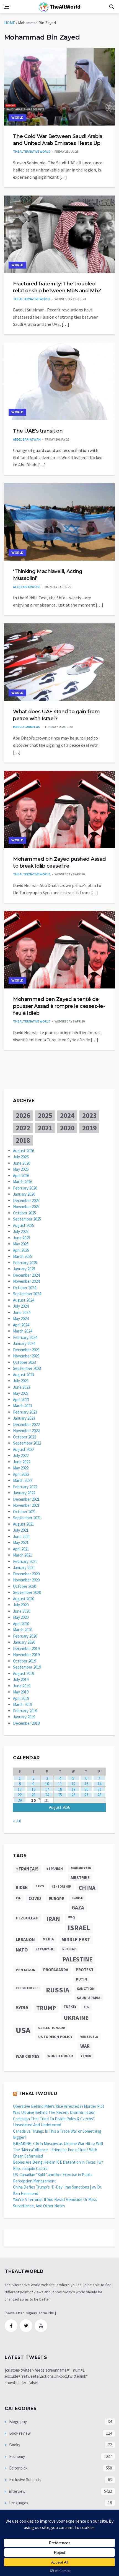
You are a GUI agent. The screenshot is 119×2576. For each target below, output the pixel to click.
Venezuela (89, 2037)
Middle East (76, 1939)
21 (99, 1789)
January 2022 (24, 1493)
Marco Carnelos (27, 727)
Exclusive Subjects (25, 2480)
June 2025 (22, 1238)
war (85, 2046)
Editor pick (18, 2468)
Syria (22, 2008)
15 (20, 1789)
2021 (45, 1128)
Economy (17, 2456)
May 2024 (21, 1319)
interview (17, 2491)
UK (87, 2007)
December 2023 (26, 1350)
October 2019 (24, 1661)
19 (73, 1789)
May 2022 (21, 1468)
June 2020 (22, 1611)
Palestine (77, 1959)
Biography (18, 2422)
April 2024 (21, 1325)
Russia (58, 1990)
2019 (89, 1128)
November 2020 (26, 1580)
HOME (10, 23)
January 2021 (24, 1567)
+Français (27, 1869)
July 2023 (21, 1381)
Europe (56, 1899)
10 (47, 1784)
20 (86, 1789)
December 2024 (26, 1275)
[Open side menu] (7, 7)
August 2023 (24, 1375)
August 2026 (24, 1151)
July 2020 (21, 1605)
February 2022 (25, 1487)
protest (85, 1970)
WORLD (17, 118)
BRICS (40, 1886)
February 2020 (25, 1636)
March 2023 (23, 1406)
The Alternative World (32, 151)
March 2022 (23, 1480)
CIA (18, 1898)
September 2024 (27, 1294)
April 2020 (21, 1624)
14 (99, 1784)
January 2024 (24, 1343)
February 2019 (25, 1711)
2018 (23, 1140)
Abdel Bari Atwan (27, 439)
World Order (60, 2056)
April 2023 (21, 1400)
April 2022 (21, 1474)
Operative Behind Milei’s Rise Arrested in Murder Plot (59, 2106)
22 (20, 1795)
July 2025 (21, 1231)
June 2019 (22, 1686)
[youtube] (41, 2326)
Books (14, 2445)
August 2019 (24, 1673)
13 (86, 1784)
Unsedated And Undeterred (37, 2125)
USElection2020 (51, 2028)
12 (73, 1784)
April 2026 (21, 1176)
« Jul (17, 1821)
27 (86, 1795)
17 (47, 1789)
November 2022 (26, 1431)
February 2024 (25, 1337)
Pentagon (26, 1970)
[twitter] (26, 2326)
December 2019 (26, 1649)
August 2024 (24, 1300)
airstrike (80, 1878)
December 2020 (26, 1574)
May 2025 (21, 1244)
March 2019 (23, 1704)
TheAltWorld (64, 6)
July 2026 (21, 1157)
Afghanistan (81, 1868)
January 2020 (24, 1642)
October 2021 (24, 1512)
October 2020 (24, 1586)
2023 (89, 1115)
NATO (22, 1950)
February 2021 (25, 1561)
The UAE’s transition (38, 431)
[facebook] (11, 2326)
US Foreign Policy (55, 2037)
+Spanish (55, 1869)
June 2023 (22, 1387)
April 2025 (21, 1250)
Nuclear (69, 1949)
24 (47, 1795)
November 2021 (26, 1505)
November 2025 (26, 1207)
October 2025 (24, 1213)
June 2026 (22, 1163)
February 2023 (25, 1412)
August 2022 (24, 1449)
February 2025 (25, 1263)
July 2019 (21, 1679)
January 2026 (24, 1194)
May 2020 (21, 1617)
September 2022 (27, 1443)
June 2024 (22, 1312)
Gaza (78, 1908)
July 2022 (21, 1455)
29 (20, 1800)
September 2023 (27, 1368)
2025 (45, 1115)
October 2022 (24, 1437)
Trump (46, 2008)
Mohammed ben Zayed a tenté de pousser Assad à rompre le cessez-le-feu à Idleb (59, 1006)
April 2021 (21, 1549)
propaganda (56, 1970)
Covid (35, 1899)
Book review (20, 2433)
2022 (23, 1128)
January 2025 (24, 1269)
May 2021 (21, 1543)
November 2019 (26, 1655)
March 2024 (23, 1331)
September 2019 (27, 1667)
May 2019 (21, 1692)
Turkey (70, 2007)
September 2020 (27, 1592)
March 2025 (23, 1256)
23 (33, 1795)
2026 (23, 1115)
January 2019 (24, 1717)
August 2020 (24, 1599)
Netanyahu (45, 1949)
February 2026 (25, 1188)
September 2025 (27, 1219)
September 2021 (27, 1518)
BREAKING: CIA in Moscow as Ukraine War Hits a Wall (58, 2144)
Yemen (86, 2056)
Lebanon (25, 1939)
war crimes (28, 2056)
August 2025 (24, 1225)
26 (73, 1795)
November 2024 (26, 1281)
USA (23, 2030)
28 (99, 1795)
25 (60, 1795)
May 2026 (21, 1169)
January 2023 (24, 1418)
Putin (81, 1979)
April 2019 (21, 1698)
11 (60, 1784)
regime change (27, 1988)
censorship (61, 1887)
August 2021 (24, 1524)
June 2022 (22, 1462)
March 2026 (23, 1182)
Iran (53, 1919)
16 (33, 1789)
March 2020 (23, 1630)
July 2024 (21, 1306)
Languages (18, 2503)
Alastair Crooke (27, 587)
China (87, 1888)
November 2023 (26, 1356)
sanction (86, 1989)
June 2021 (22, 1537)
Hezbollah (27, 1918)
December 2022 (26, 1424)
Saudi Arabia (89, 1998)
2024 (67, 1115)
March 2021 (23, 1555)
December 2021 (26, 1499)
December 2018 (26, 1723)
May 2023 (21, 1393)
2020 (67, 1128)
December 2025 (26, 1200)
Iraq (71, 1917)
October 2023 (24, 1362)
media (48, 1939)
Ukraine (76, 2018)
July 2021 (21, 1530)
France (77, 1898)
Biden (22, 1887)
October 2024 (24, 1288)
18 (60, 1789)
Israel (79, 1928)
